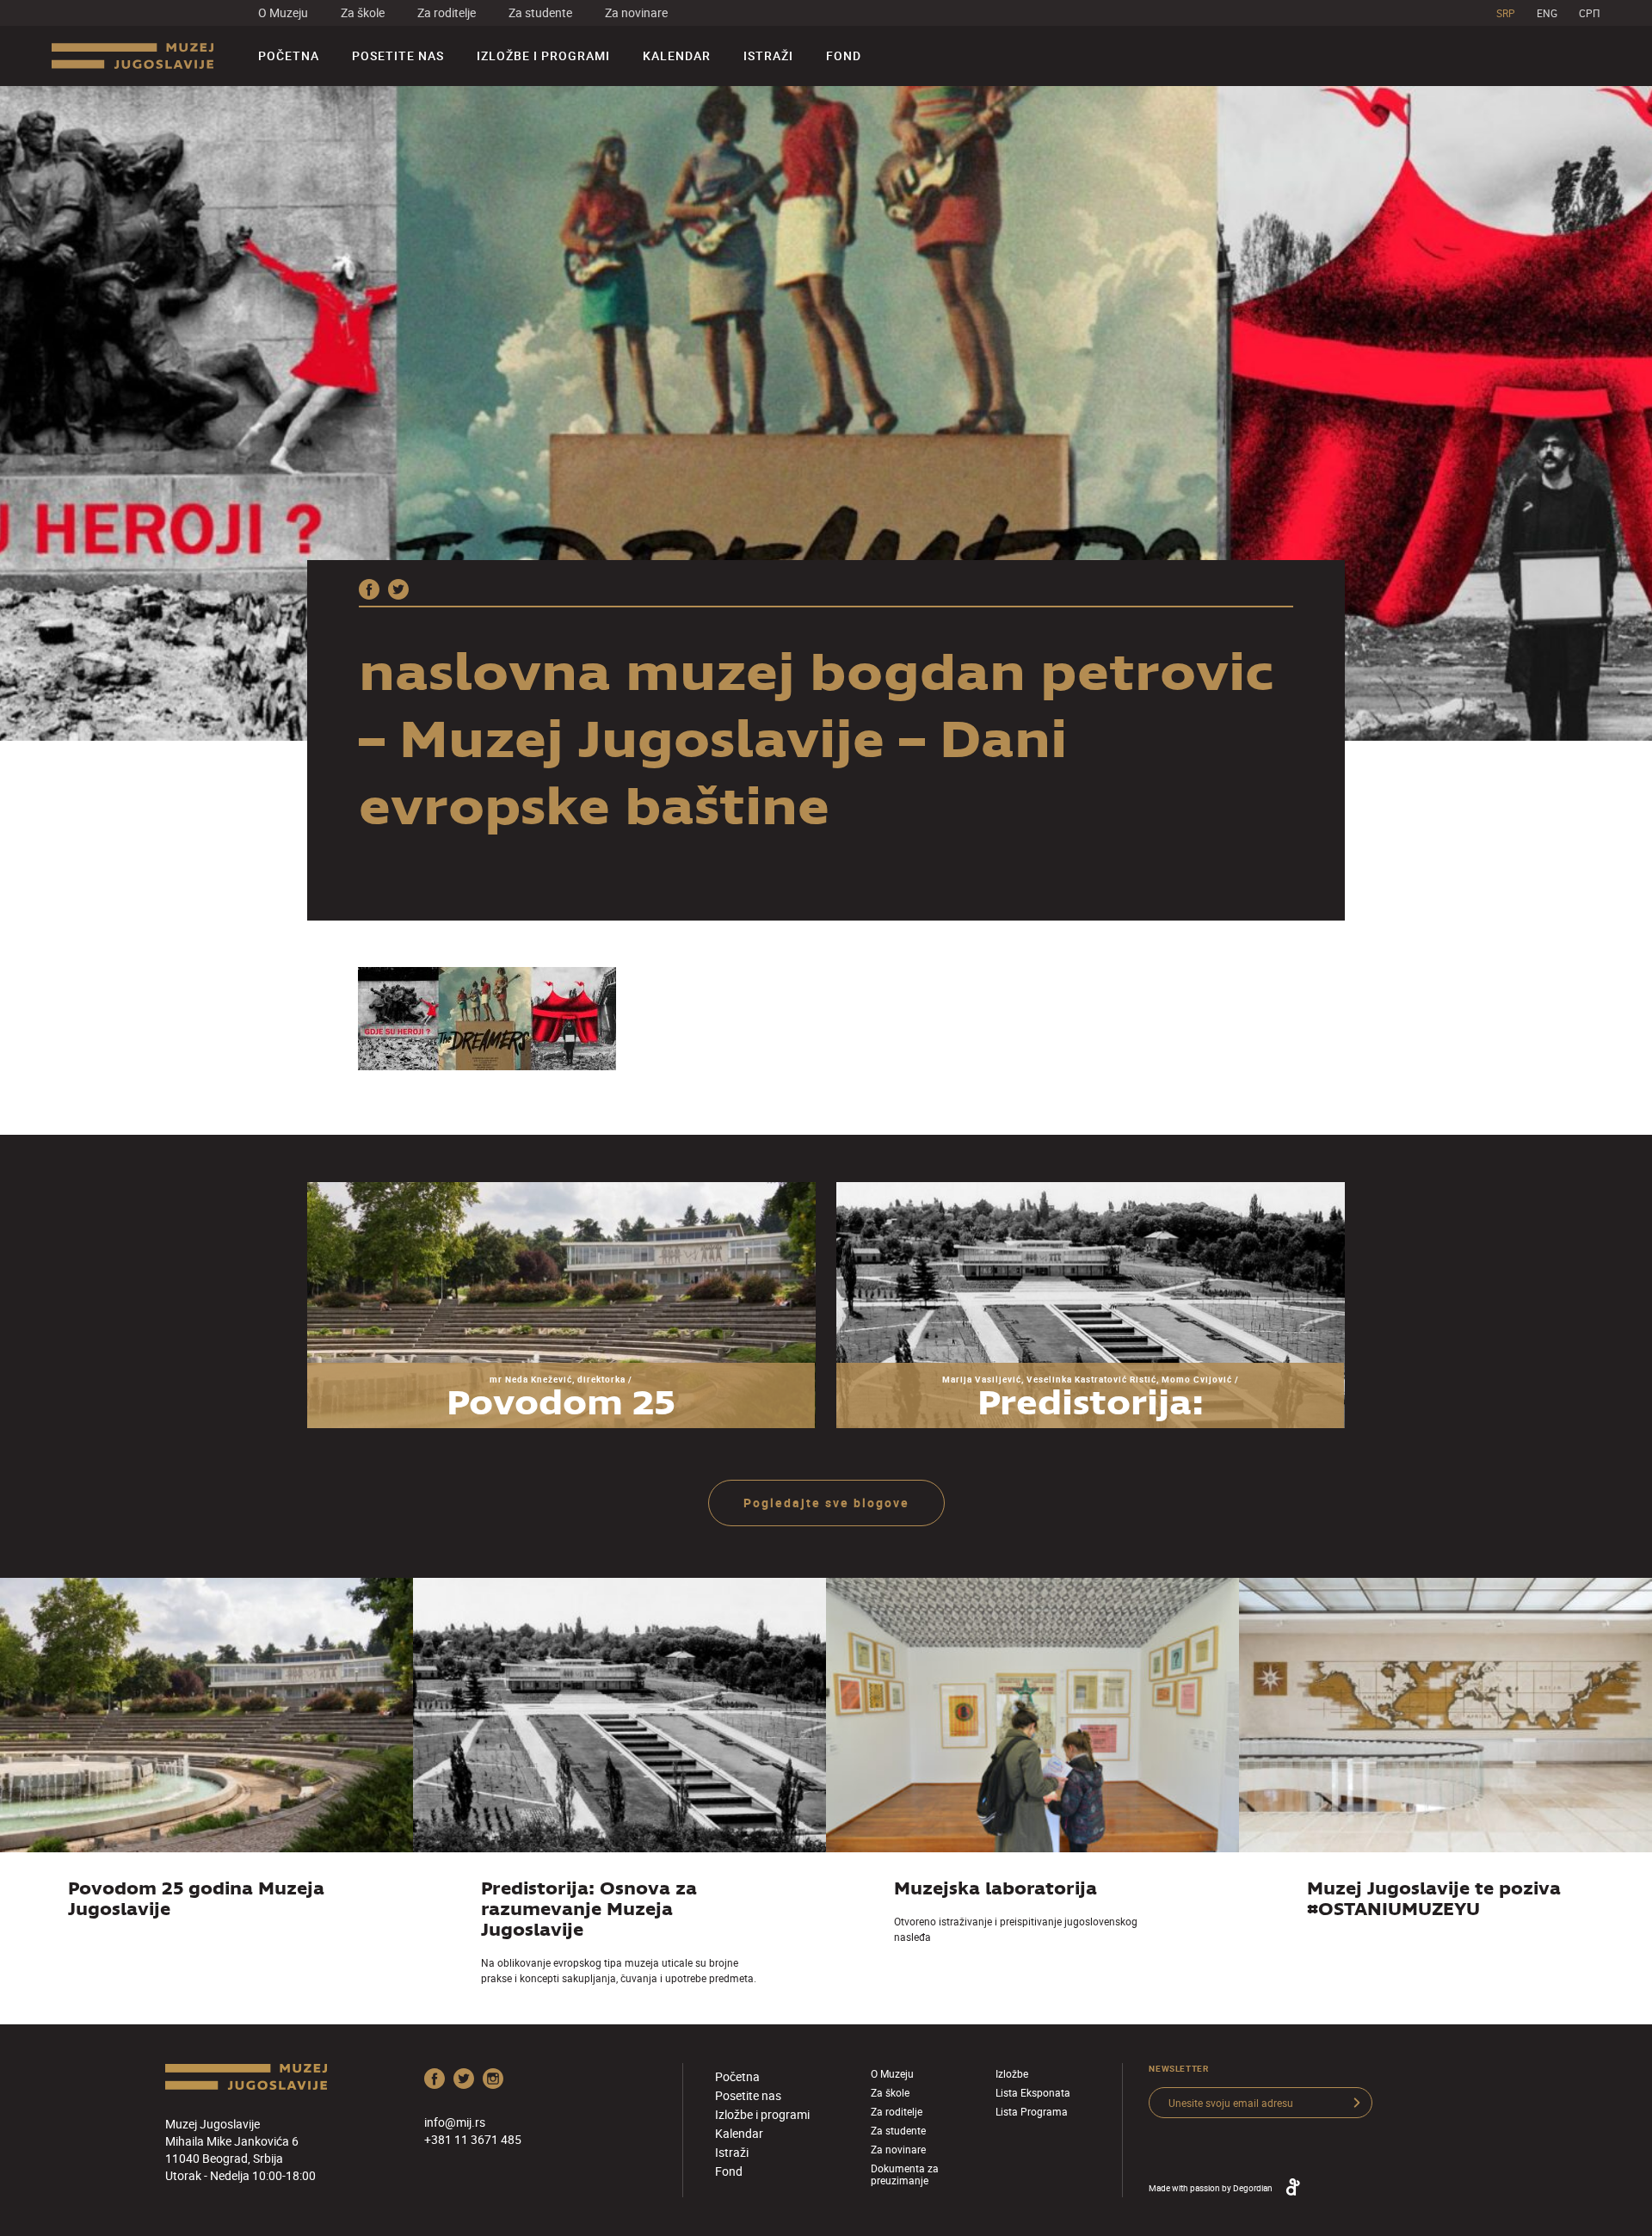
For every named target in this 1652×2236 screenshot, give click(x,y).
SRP (1506, 13)
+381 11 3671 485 (473, 2139)
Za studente (540, 12)
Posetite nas (398, 55)
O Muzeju (283, 12)
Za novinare (636, 12)
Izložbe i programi (543, 55)
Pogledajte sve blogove (826, 1503)
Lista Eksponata (1033, 2092)
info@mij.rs (455, 2122)
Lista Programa (1032, 2111)
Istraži (768, 55)
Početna (289, 55)
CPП (1590, 13)
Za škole (363, 12)
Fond (844, 55)
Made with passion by (1211, 2188)
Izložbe (1012, 2073)
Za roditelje (447, 12)
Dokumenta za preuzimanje (905, 2174)
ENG (1547, 13)
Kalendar (677, 55)
